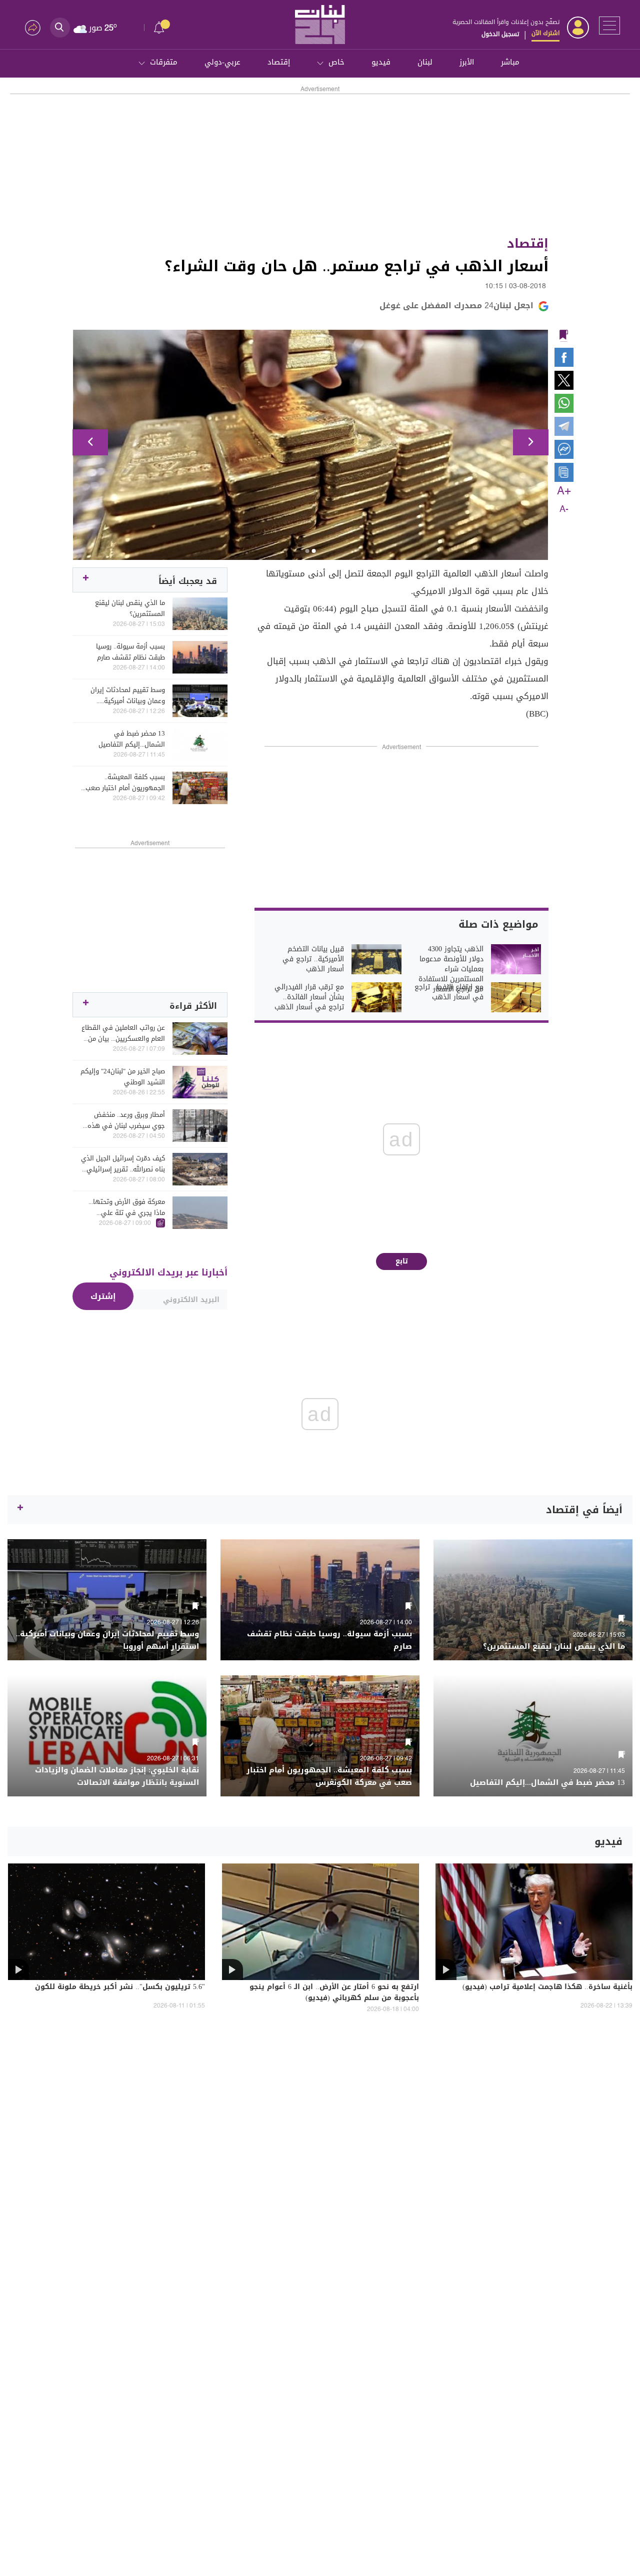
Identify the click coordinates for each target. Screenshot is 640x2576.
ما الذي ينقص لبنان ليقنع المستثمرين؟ (130, 608)
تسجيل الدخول (500, 34)
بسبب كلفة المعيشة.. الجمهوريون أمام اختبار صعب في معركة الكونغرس (125, 783)
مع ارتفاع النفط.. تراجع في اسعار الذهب (449, 992)
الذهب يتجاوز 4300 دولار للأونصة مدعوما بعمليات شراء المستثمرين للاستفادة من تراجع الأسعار (451, 969)
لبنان (425, 62)
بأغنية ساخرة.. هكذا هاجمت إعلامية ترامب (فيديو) (547, 1988)
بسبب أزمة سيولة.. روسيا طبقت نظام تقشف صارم (130, 652)
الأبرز (467, 62)
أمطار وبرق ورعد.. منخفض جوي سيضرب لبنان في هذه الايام (126, 1120)
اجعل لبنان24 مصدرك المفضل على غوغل (456, 305)
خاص (336, 62)
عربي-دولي (222, 62)
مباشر (510, 62)
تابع (402, 1261)
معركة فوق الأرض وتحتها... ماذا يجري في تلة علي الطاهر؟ (127, 1207)
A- (564, 509)
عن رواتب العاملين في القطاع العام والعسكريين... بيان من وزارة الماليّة (123, 1033)
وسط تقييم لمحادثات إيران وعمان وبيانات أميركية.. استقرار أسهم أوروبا (128, 696)
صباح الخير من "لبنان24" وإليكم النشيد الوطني (123, 1077)
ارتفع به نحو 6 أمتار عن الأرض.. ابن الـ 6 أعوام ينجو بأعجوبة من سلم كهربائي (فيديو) (334, 1993)
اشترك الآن (545, 33)
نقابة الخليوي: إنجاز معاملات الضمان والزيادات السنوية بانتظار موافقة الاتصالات (117, 1776)
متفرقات (164, 62)
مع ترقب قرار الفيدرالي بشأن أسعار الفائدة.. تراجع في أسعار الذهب (309, 997)
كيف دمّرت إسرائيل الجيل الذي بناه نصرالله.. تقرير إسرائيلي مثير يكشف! (123, 1164)
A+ (564, 491)
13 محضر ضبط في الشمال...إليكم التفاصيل (132, 739)
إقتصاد (279, 62)
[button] (90, 442)
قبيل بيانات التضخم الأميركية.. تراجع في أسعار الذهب (313, 959)
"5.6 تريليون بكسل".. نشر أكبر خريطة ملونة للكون (120, 1988)
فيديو (381, 62)
